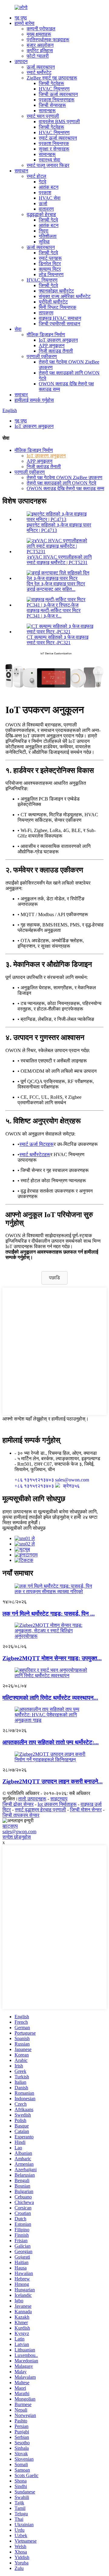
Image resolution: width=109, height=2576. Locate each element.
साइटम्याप (59, 1799)
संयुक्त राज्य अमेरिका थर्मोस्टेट (65, 296)
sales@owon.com (19, 1831)
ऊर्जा (43, 203)
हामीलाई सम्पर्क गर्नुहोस (34, 400)
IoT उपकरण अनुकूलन (58, 340)
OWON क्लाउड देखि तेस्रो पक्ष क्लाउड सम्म (65, 488)
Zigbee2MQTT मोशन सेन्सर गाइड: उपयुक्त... (52, 1658)
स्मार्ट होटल (36, 176)
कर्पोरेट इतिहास (40, 51)
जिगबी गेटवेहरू (51, 83)
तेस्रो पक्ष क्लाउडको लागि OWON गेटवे (61, 483)
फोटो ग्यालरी (38, 56)
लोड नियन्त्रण (51, 274)
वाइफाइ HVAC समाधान (60, 318)
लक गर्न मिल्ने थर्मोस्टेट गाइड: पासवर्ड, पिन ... (49, 1614)
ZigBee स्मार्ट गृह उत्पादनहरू (52, 78)
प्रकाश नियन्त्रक (54, 143)
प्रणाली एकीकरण (42, 356)
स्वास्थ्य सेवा (50, 160)
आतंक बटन (49, 187)
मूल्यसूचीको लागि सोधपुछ (24, 1528)
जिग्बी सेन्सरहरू (52, 105)
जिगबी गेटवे (48, 220)
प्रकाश (45, 193)
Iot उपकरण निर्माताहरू (57, 1804)
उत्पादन (21, 61)
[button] (54, 1278)
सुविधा (44, 242)
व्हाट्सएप (10, 1826)
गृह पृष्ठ (21, 18)
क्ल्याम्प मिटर (50, 269)
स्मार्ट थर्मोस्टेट (39, 72)
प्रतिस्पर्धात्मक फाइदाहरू (48, 40)
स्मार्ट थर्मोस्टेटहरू (35, 1154)
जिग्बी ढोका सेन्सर (18, 1804)
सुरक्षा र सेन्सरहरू (54, 149)
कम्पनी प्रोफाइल (41, 29)
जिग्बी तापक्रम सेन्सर (21, 1815)
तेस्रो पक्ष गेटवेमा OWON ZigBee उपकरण (64, 477)
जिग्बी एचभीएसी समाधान (59, 324)
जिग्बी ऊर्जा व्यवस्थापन (58, 94)
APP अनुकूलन (52, 345)
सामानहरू (47, 111)
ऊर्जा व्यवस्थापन (41, 67)
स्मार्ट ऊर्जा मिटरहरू (36, 1144)
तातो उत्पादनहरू (32, 1799)
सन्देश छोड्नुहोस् (17, 1837)
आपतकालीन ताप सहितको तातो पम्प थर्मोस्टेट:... (51, 1742)
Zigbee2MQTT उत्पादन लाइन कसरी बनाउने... (53, 1781)
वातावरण (46, 209)
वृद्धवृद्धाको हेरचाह (41, 214)
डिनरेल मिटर (50, 264)
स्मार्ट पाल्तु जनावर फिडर (48, 165)
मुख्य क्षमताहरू (39, 34)
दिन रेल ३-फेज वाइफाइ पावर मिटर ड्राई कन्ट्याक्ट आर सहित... (56, 586)
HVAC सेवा (50, 198)
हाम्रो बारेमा (25, 23)
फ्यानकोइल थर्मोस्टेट (56, 291)
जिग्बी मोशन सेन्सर (86, 1810)
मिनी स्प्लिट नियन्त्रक (58, 307)
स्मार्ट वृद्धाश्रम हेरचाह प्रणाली (40, 1810)
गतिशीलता (48, 236)
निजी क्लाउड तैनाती (56, 351)
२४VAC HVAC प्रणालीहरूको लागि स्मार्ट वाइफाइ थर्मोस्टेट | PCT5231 (59, 560)
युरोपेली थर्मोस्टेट (53, 302)
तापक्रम (46, 313)
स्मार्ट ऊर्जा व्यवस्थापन (58, 138)
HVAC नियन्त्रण (54, 89)
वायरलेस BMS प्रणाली (59, 122)
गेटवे (43, 182)
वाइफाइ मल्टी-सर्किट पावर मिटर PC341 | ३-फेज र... (54, 613)
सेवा (18, 329)
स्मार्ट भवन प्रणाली (43, 116)
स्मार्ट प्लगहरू (50, 258)
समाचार (21, 395)
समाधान (21, 171)
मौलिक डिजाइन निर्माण (46, 335)
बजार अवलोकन (40, 45)
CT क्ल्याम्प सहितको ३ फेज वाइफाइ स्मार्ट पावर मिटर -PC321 (58, 640)
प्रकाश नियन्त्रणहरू (57, 100)
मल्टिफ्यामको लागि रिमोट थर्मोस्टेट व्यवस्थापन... (50, 1698)
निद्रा (44, 231)
